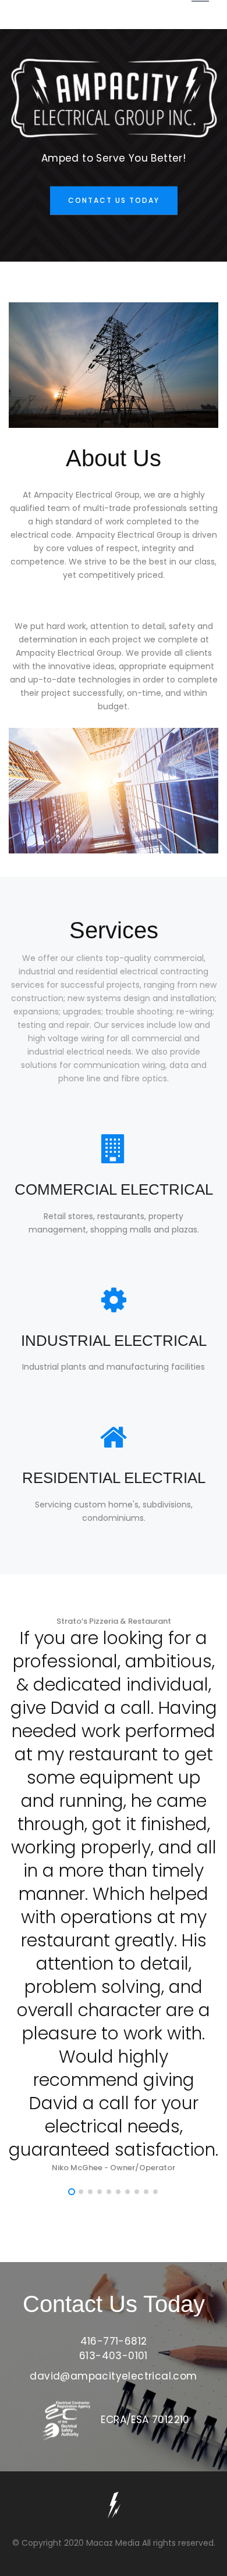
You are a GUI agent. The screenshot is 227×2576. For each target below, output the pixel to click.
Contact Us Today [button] (114, 200)
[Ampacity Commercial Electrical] (114, 2509)
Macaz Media (113, 2543)
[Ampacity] (114, 98)
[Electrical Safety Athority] (68, 2420)
